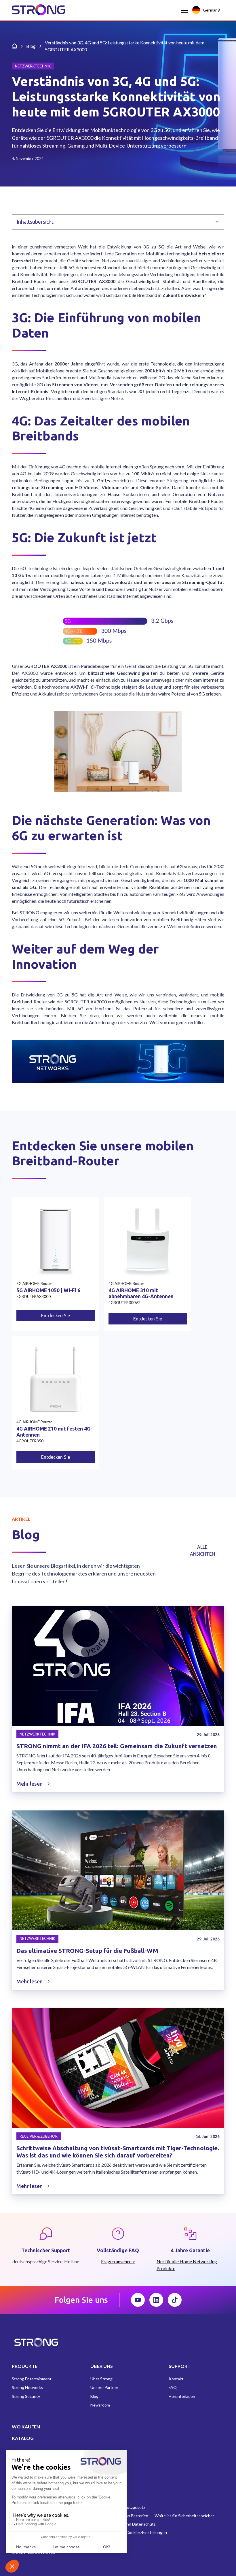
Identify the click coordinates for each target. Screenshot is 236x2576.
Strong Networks (27, 2387)
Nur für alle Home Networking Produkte (187, 2265)
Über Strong (101, 2379)
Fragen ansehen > (118, 2261)
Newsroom (100, 2405)
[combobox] (207, 10)
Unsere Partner (104, 2387)
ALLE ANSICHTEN (202, 1550)
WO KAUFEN (26, 2427)
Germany (211, 10)
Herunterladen (182, 2396)
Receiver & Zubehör (39, 2136)
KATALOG (23, 2438)
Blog (94, 2396)
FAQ (173, 2387)
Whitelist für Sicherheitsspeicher (184, 2516)
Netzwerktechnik (37, 1734)
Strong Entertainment (32, 2379)
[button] (184, 10)
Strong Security (26, 2396)
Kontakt (176, 2379)
